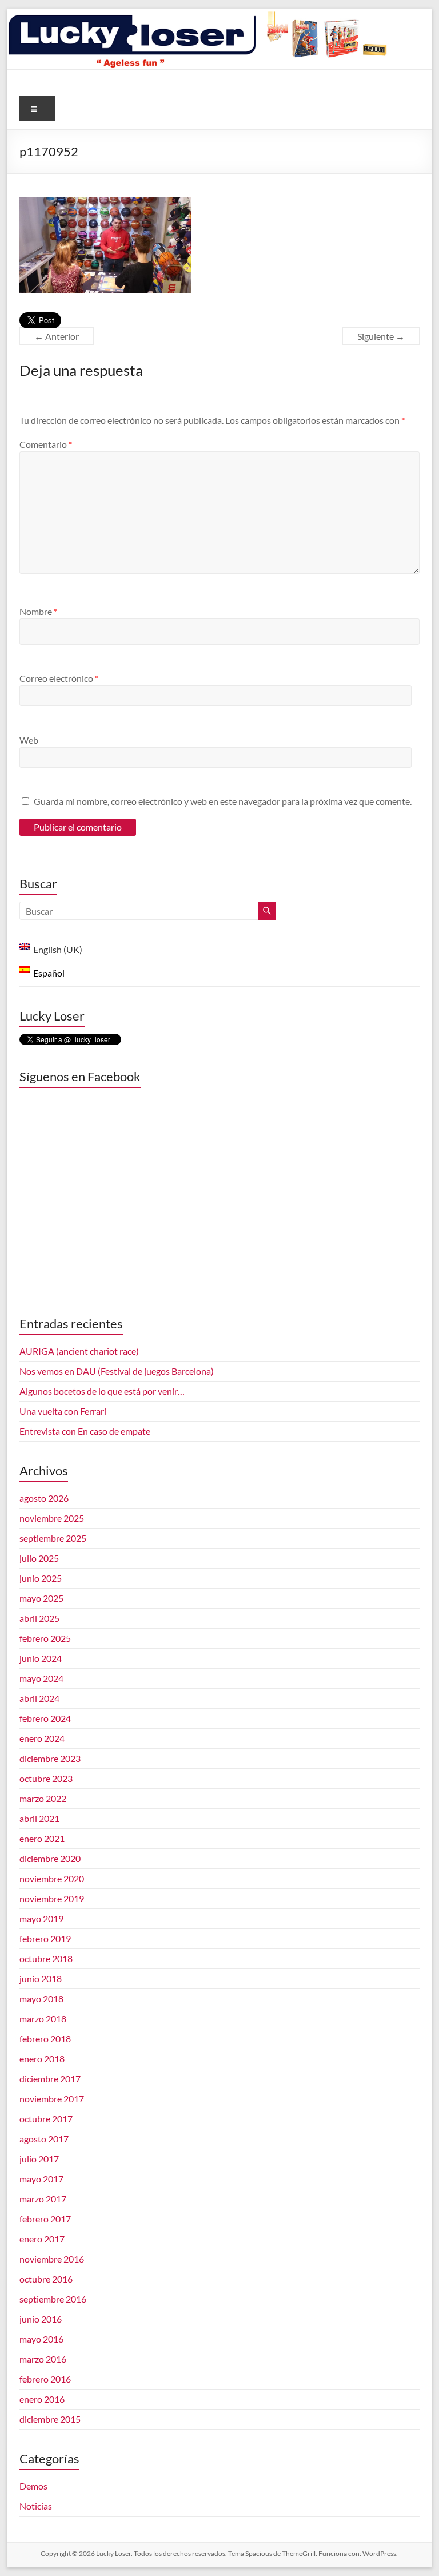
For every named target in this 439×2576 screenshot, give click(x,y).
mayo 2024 (41, 1678)
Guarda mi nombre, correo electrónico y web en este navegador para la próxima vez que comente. (223, 801)
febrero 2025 (45, 1638)
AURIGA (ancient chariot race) (79, 1351)
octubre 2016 (46, 2279)
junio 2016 (41, 2319)
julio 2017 (39, 2159)
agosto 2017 (44, 2139)
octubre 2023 (46, 1778)
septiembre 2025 (53, 1538)
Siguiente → (381, 336)
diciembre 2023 (50, 1758)
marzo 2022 (43, 1798)
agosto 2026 (44, 1498)
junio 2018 (41, 1978)
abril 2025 (39, 1618)
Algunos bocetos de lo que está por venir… (102, 1391)
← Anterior (57, 336)
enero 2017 (42, 2239)
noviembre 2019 (52, 1898)
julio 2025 (39, 1558)
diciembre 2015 (50, 2419)
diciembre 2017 (50, 2079)
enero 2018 (42, 2059)
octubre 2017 (46, 2119)
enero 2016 (42, 2399)
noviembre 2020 (52, 1878)
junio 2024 (41, 1658)
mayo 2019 (41, 1918)
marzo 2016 (43, 2359)
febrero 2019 (45, 1938)
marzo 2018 (43, 2019)
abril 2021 (39, 1818)
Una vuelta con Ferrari (63, 1411)
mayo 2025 (41, 1598)
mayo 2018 (41, 1999)
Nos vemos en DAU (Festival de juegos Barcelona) (117, 1371)
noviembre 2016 (52, 2259)
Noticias (36, 2506)
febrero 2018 (45, 2039)
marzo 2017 (43, 2199)
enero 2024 (42, 1738)
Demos (33, 2486)
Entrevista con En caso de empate (85, 1431)
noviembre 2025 (52, 1518)
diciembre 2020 (50, 1858)
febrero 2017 (45, 2219)
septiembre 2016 (53, 2299)
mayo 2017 (41, 2179)
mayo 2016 (41, 2339)
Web (29, 740)
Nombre (38, 611)
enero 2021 (42, 1838)
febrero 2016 (45, 2379)
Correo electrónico (59, 678)
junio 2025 (41, 1578)
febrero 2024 (45, 1718)
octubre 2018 (46, 1958)
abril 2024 (39, 1698)
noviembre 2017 (52, 2099)
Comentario (46, 444)
